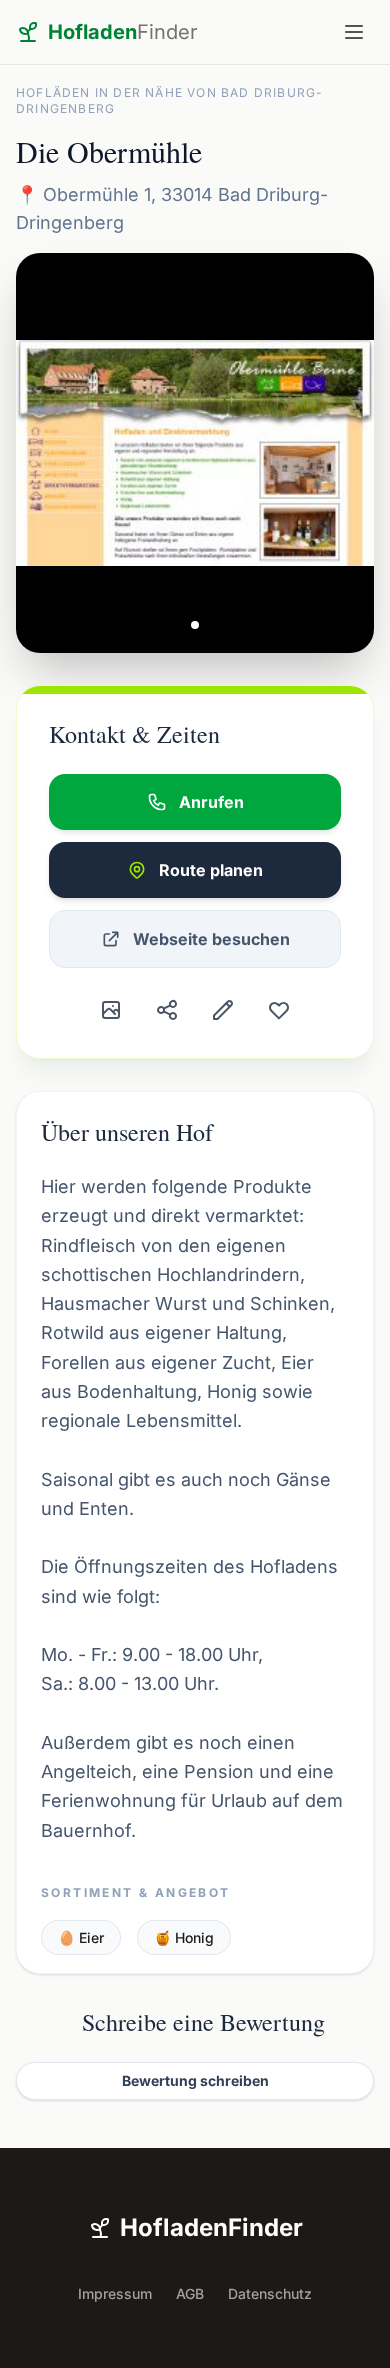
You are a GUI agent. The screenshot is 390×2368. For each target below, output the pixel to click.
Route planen (211, 870)
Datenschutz (270, 2293)
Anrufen (211, 802)
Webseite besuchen (211, 939)
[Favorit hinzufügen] (279, 1010)
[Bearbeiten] (223, 1010)
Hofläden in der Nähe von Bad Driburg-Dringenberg (169, 100)
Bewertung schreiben (195, 2080)
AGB (190, 2293)
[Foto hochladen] (111, 1010)
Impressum (115, 2293)
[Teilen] (167, 1010)
